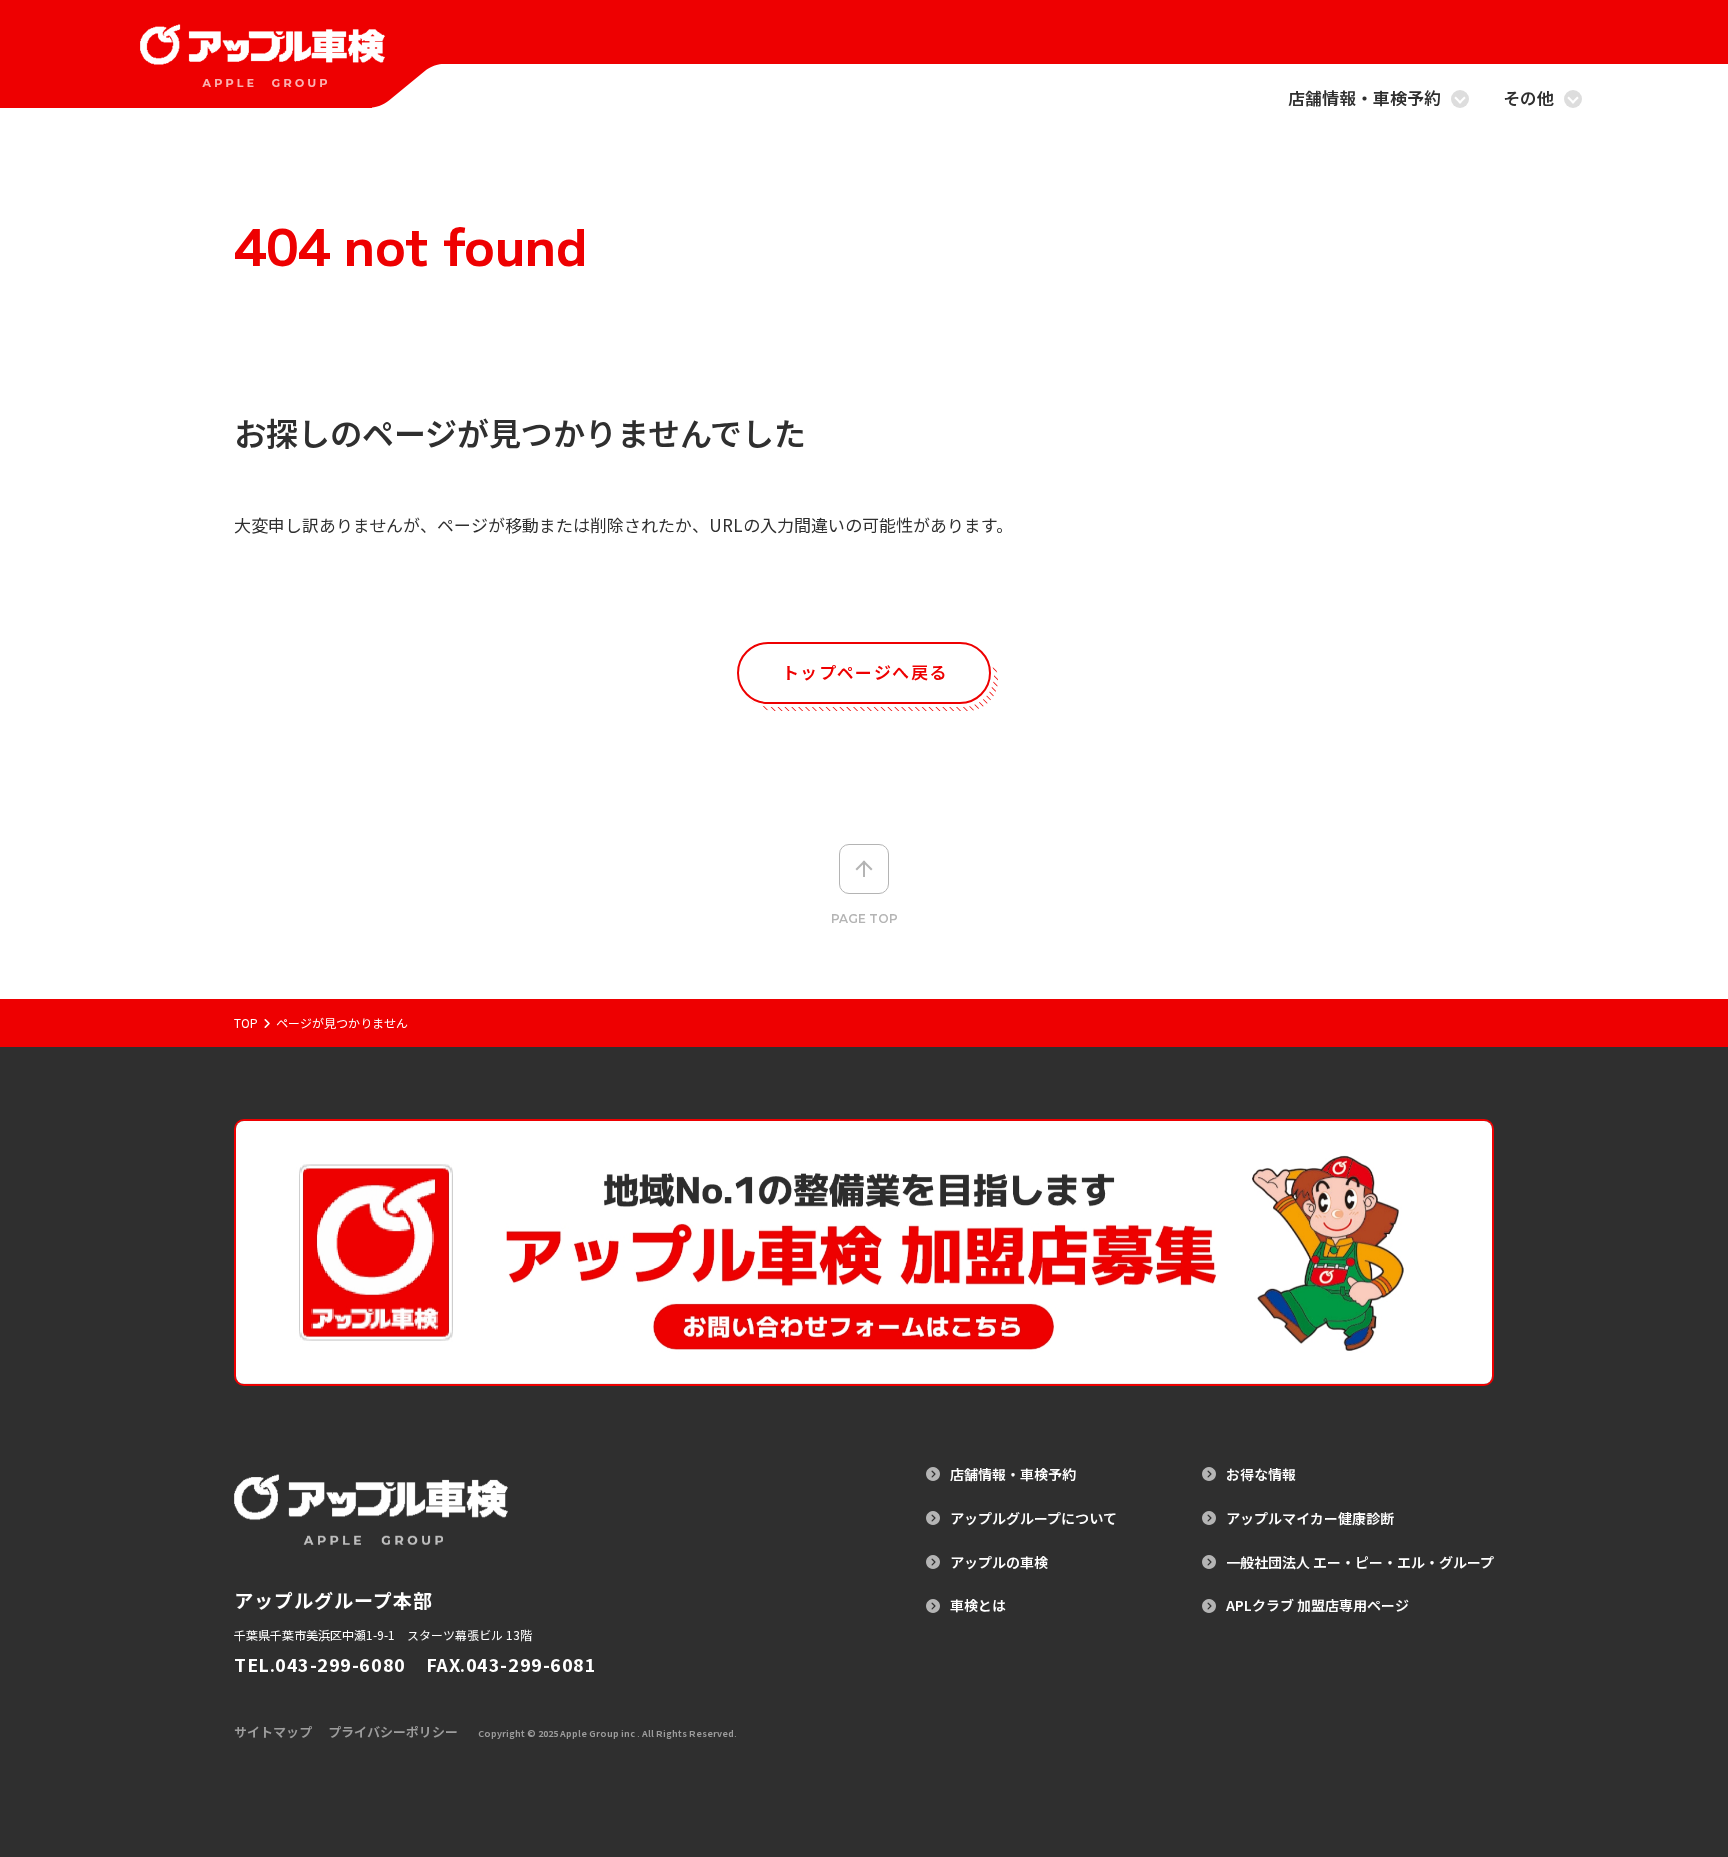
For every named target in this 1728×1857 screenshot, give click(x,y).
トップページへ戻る (864, 671)
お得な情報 (1261, 1474)
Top (246, 1022)
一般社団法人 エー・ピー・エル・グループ (1360, 1562)
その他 (1528, 99)
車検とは (978, 1605)
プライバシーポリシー (393, 1731)
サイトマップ (273, 1731)
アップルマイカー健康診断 (1310, 1518)
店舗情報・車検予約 (1364, 99)
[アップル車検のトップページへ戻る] (262, 74)
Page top (864, 918)
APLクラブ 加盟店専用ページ (1317, 1605)
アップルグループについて (1033, 1518)
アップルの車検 (999, 1562)
